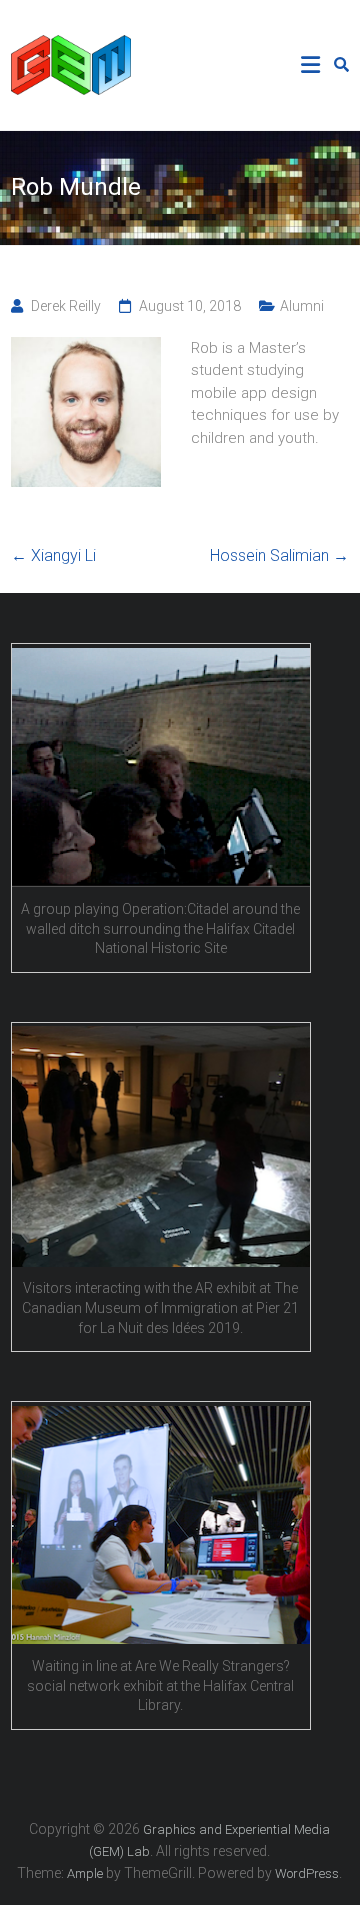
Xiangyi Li (53, 555)
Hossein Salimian (279, 555)
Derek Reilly (66, 306)
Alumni (302, 306)
